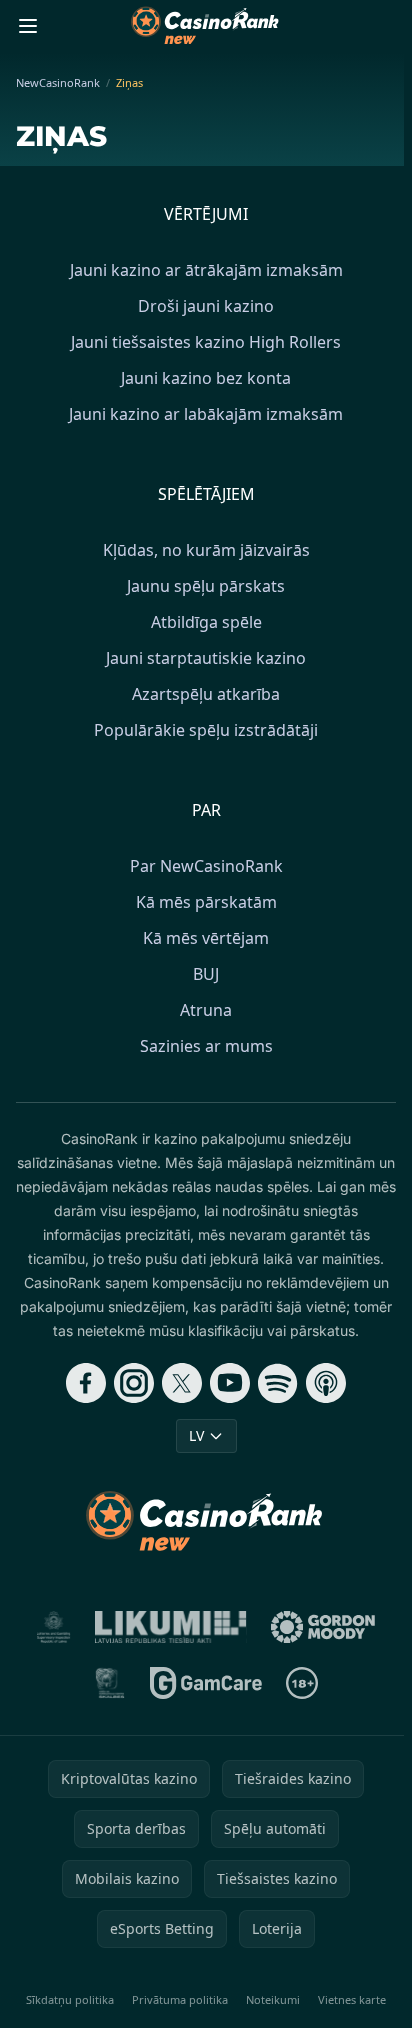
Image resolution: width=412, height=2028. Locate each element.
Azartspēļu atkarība (206, 694)
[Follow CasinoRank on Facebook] (86, 1383)
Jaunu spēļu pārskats (206, 586)
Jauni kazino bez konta (206, 378)
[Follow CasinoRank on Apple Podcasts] (326, 1383)
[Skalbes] (110, 1683)
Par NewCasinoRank (206, 866)
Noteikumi (273, 1999)
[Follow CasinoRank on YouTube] (230, 1383)
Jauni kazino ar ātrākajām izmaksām (206, 270)
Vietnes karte (352, 1999)
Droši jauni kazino (206, 306)
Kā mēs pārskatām (206, 902)
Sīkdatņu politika (70, 1999)
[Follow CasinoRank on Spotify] (278, 1383)
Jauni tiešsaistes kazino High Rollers (206, 342)
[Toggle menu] (28, 26)
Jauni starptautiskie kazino (206, 658)
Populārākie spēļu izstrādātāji (206, 730)
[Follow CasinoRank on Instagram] (134, 1383)
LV (196, 1435)
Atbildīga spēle (206, 622)
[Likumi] (171, 1627)
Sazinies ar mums (206, 1046)
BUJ (206, 974)
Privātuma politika (180, 1999)
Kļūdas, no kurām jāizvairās (206, 550)
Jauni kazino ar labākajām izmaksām (206, 414)
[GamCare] (205, 1683)
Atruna (206, 1010)
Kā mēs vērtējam (206, 938)
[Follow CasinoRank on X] (182, 1383)
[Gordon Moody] (323, 1627)
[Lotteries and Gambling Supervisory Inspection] (54, 1627)
